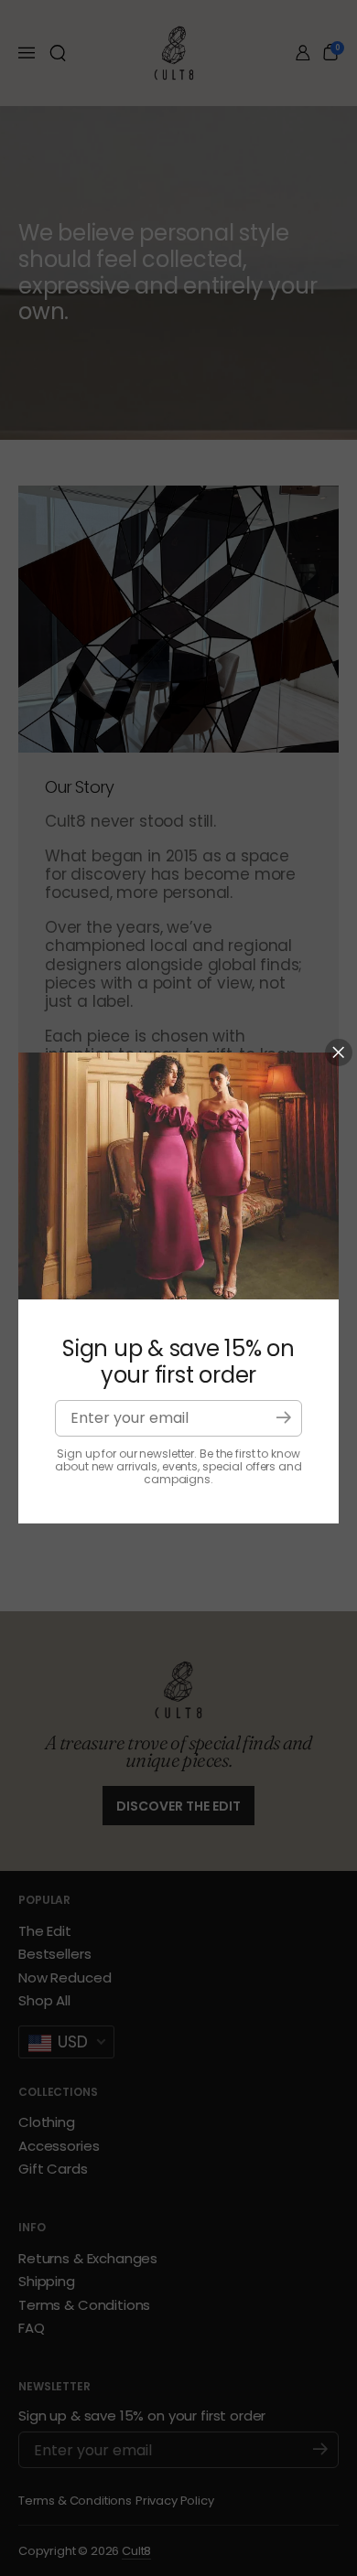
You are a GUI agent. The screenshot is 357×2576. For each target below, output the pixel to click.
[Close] (339, 1053)
